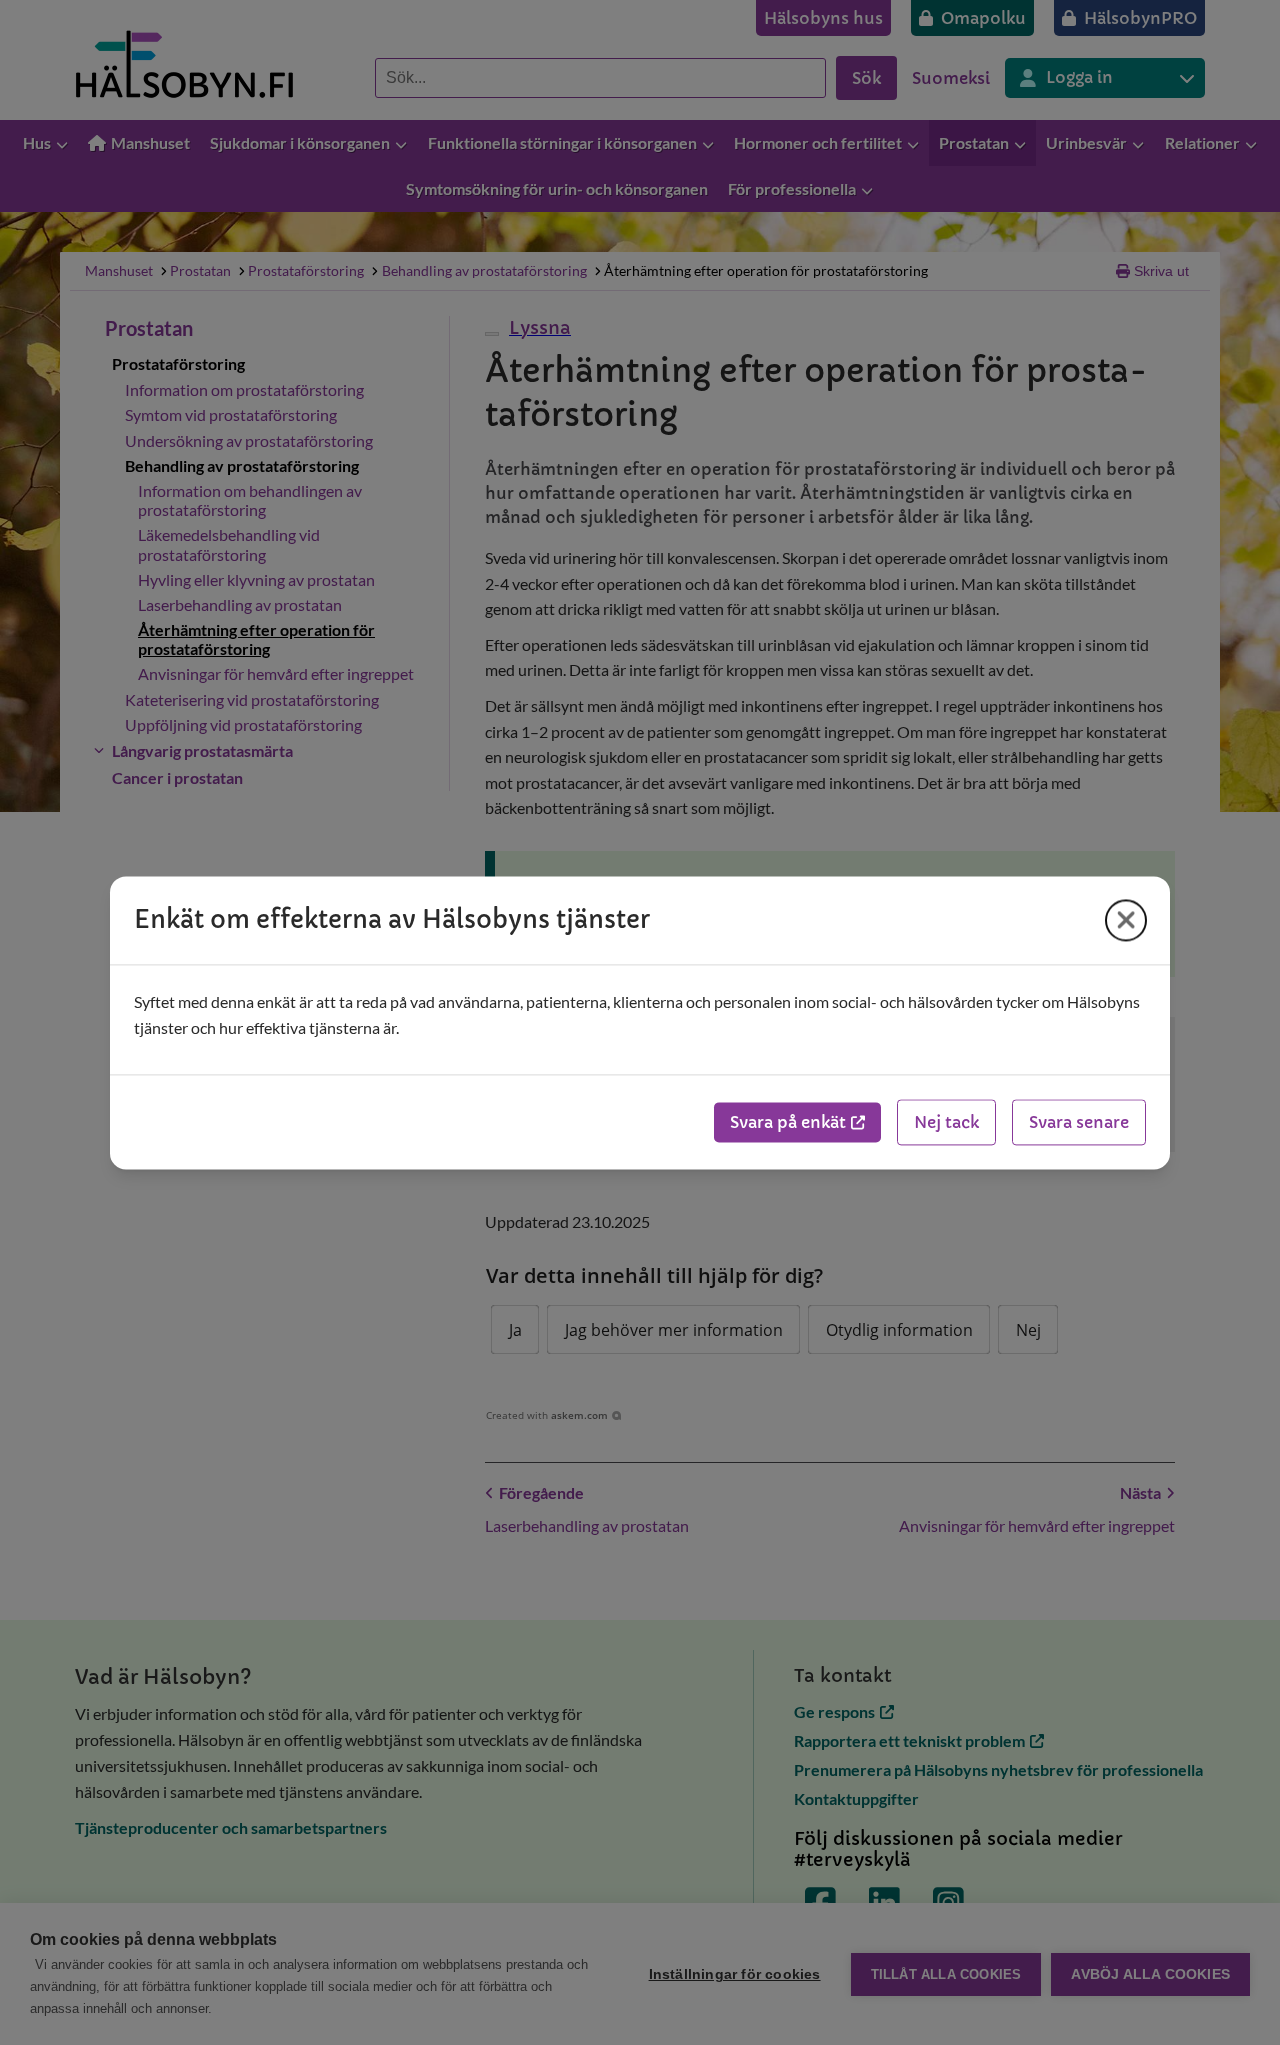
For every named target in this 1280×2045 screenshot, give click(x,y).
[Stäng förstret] (1126, 920)
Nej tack (946, 1122)
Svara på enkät (788, 1122)
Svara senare (1079, 1122)
